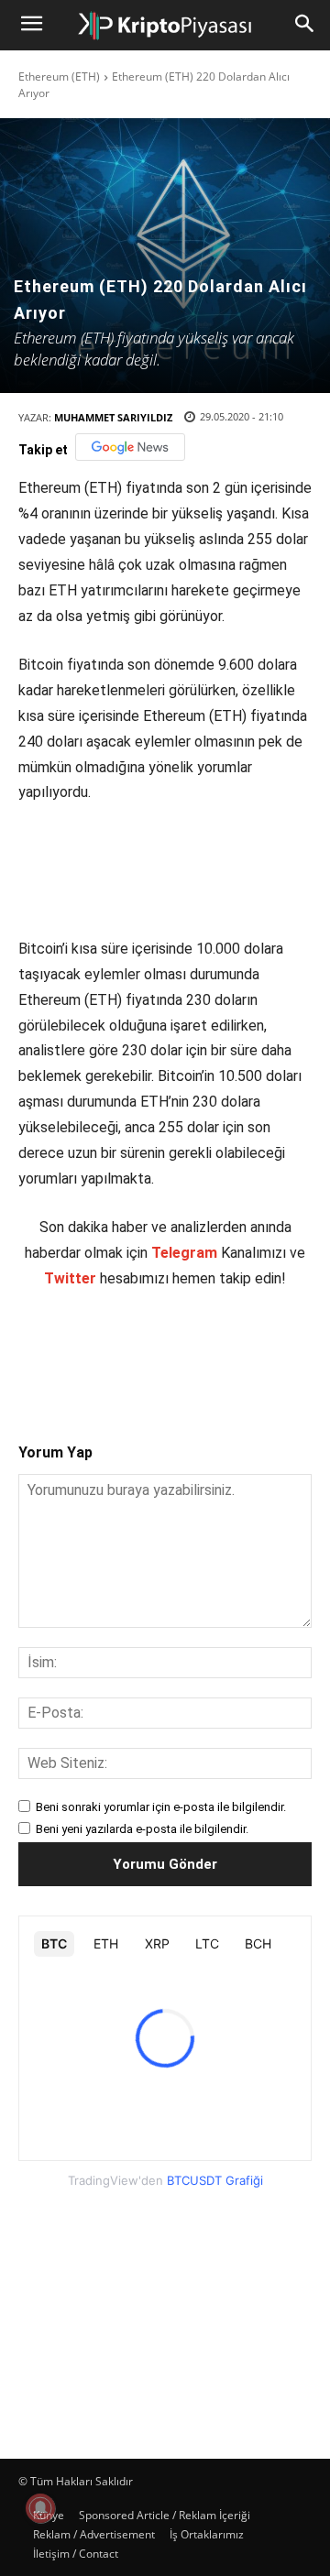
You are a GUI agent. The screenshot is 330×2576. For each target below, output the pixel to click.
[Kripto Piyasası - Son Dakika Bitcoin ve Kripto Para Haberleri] (165, 26)
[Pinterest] (179, 1350)
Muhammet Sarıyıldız (113, 417)
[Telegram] (263, 1350)
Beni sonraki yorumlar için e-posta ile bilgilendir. (161, 1807)
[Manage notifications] (40, 2508)
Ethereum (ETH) (59, 76)
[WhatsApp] (221, 1350)
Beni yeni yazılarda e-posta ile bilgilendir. (142, 1829)
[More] (306, 1350)
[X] (137, 1350)
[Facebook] (94, 1350)
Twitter (70, 1278)
